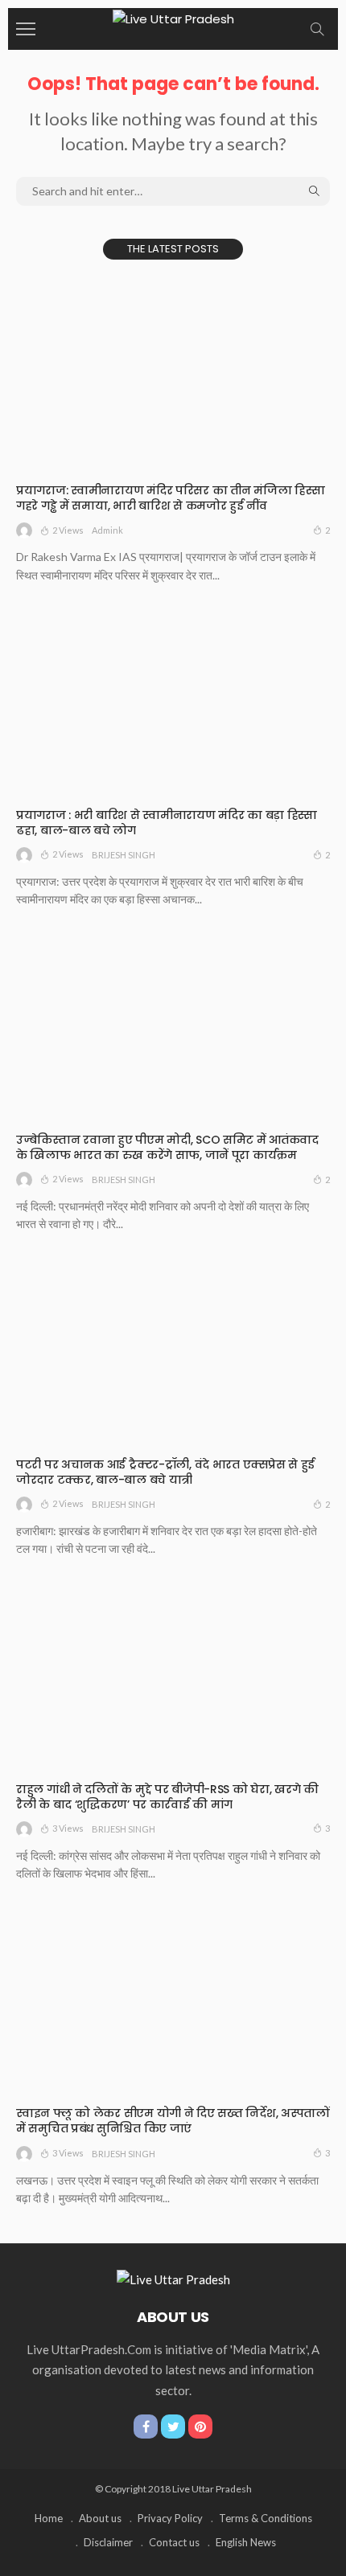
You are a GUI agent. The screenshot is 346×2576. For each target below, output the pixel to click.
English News (246, 2542)
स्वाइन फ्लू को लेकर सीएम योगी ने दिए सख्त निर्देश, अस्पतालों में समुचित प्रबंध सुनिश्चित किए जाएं (173, 2121)
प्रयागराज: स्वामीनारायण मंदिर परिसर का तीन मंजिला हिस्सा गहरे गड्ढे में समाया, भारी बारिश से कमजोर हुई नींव (170, 498)
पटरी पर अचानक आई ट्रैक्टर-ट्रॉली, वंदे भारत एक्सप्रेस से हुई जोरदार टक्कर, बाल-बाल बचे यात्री (165, 1472)
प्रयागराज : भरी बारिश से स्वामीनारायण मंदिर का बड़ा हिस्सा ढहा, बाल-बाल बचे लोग (167, 823)
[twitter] (173, 2427)
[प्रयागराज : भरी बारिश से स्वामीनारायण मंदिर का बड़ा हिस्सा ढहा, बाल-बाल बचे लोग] (173, 701)
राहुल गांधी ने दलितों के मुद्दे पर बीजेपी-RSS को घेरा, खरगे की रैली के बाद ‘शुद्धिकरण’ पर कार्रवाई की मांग (167, 1797)
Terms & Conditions (266, 2518)
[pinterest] (200, 2427)
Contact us (174, 2542)
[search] (317, 29)
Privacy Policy (170, 2518)
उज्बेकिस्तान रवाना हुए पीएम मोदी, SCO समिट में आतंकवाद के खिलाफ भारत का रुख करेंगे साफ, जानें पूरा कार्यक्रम (167, 1147)
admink (107, 530)
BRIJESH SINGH (124, 855)
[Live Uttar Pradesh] (173, 17)
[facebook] (146, 2427)
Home (49, 2518)
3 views (68, 1828)
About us (100, 2518)
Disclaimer (108, 2542)
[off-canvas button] (26, 29)
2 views (68, 530)
